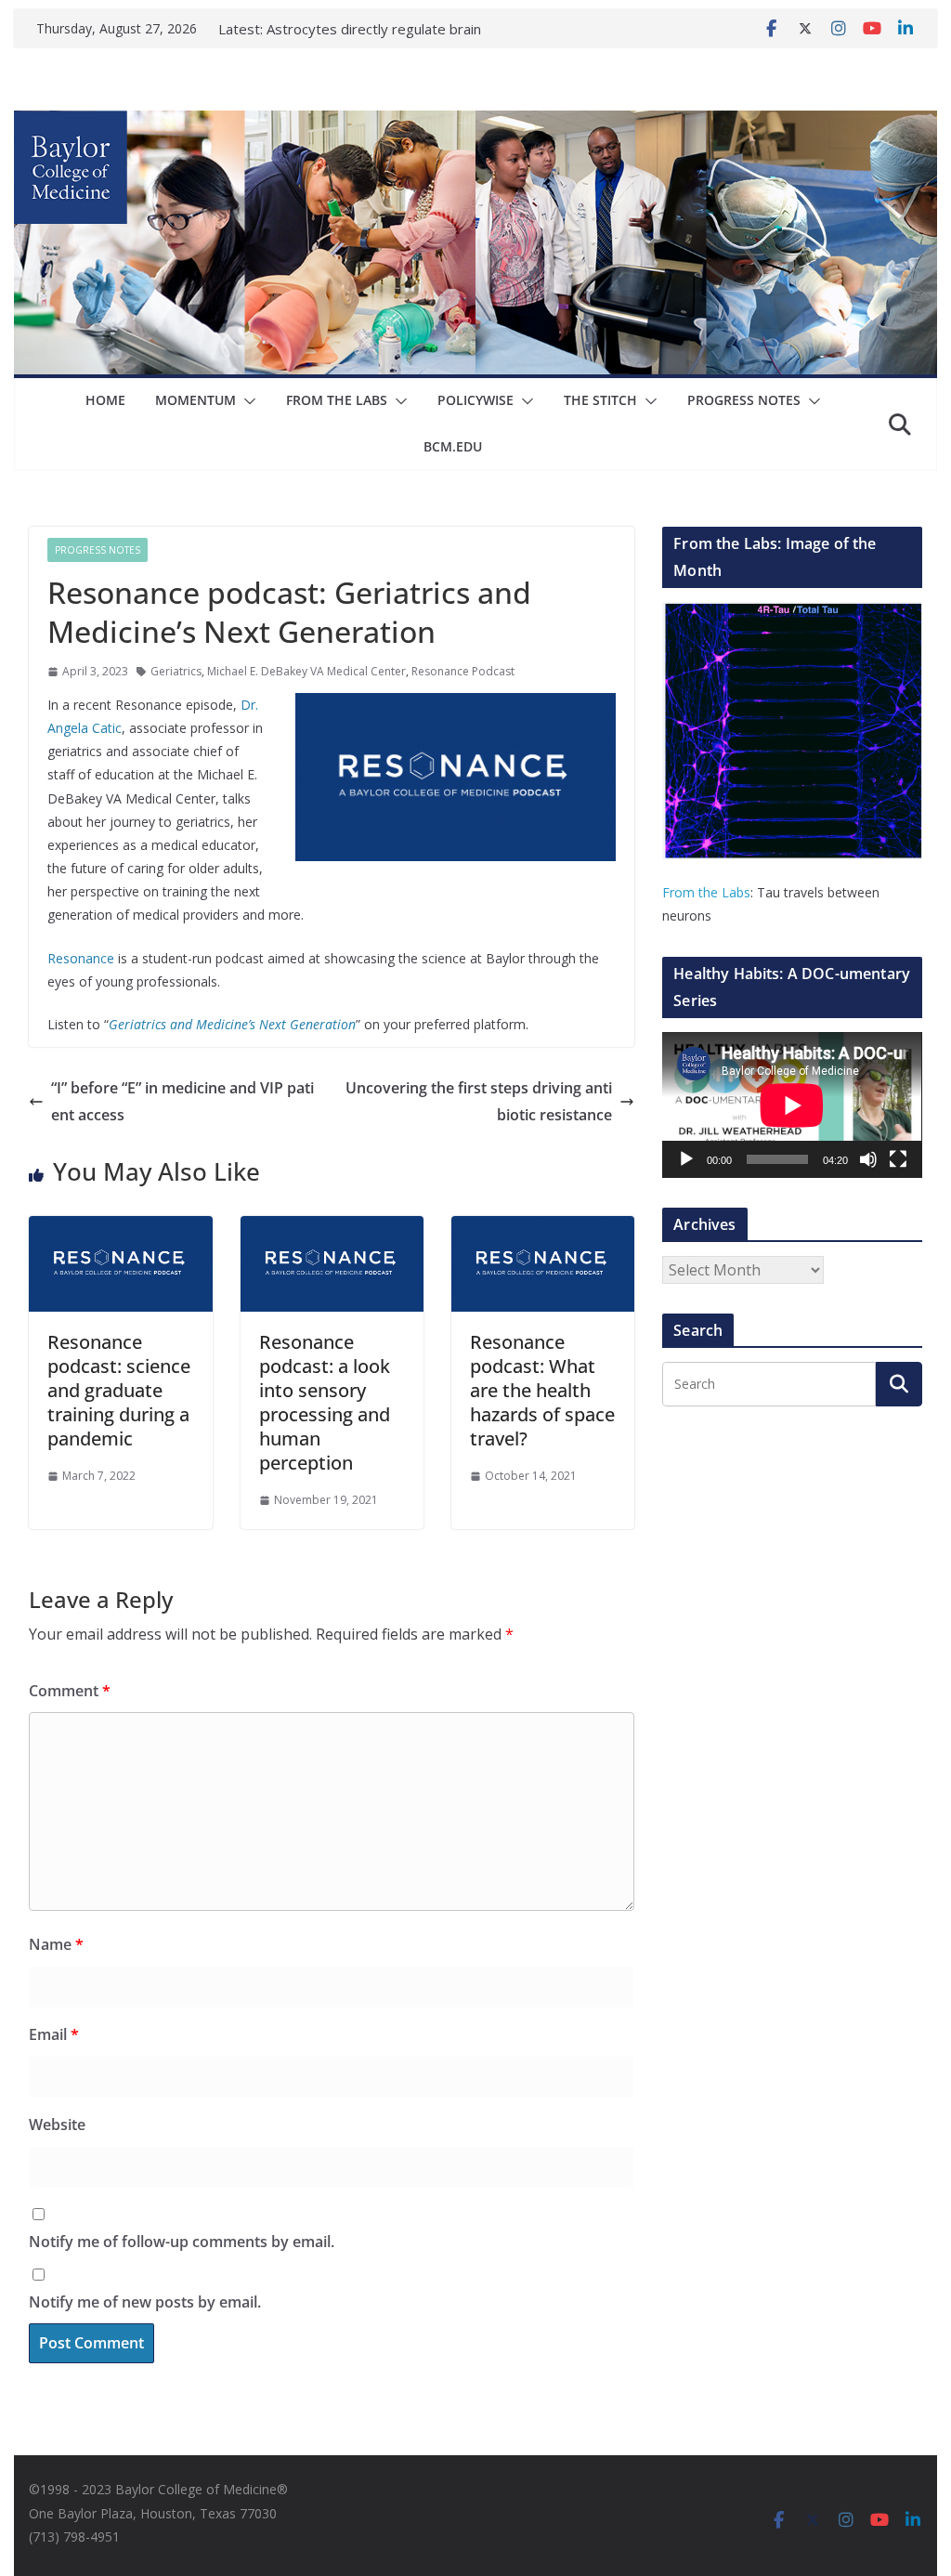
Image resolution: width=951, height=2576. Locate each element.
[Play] (686, 1159)
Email (54, 2034)
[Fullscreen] (898, 1159)
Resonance (81, 958)
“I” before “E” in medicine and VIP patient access (182, 1101)
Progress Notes (744, 400)
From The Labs (337, 400)
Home (105, 400)
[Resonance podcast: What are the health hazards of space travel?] (543, 1229)
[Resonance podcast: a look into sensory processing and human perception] (332, 1229)
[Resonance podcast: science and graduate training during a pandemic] (120, 1229)
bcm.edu (453, 446)
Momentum (195, 400)
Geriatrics (176, 671)
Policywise (475, 400)
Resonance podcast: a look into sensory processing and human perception (325, 1402)
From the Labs (706, 892)
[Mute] (868, 1159)
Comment (70, 1691)
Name (56, 1944)
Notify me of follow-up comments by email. (182, 2242)
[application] (792, 1105)
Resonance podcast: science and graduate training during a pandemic (119, 1390)
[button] (246, 401)
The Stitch (600, 400)
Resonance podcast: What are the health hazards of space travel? (542, 1390)
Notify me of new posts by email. (145, 2302)
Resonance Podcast (463, 671)
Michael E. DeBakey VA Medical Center (306, 671)
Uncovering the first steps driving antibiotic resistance (479, 1101)
